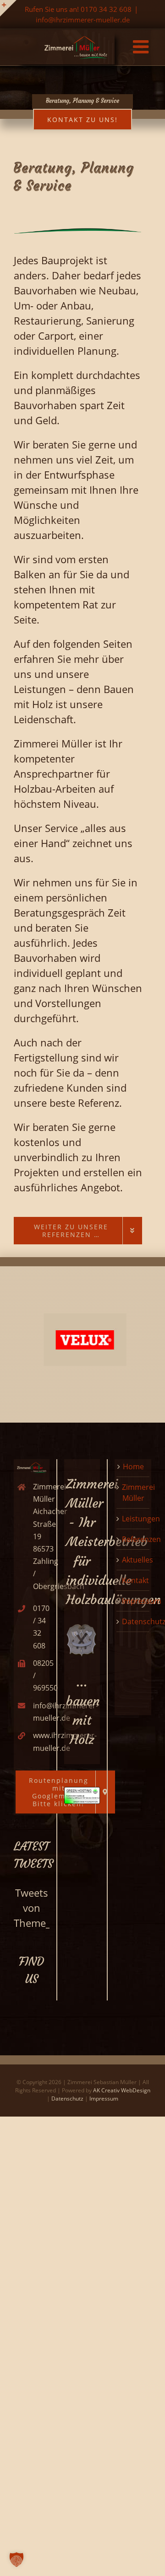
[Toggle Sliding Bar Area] (8, 8)
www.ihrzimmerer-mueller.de (40, 1741)
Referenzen (141, 1539)
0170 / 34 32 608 (40, 1627)
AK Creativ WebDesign (122, 2090)
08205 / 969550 (40, 1675)
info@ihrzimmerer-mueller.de (83, 20)
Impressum (142, 1601)
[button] (16, 2560)
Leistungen (141, 1519)
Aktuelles (137, 1560)
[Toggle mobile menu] (142, 47)
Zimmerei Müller (138, 1493)
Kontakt (135, 1580)
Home (133, 1467)
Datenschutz (67, 2099)
